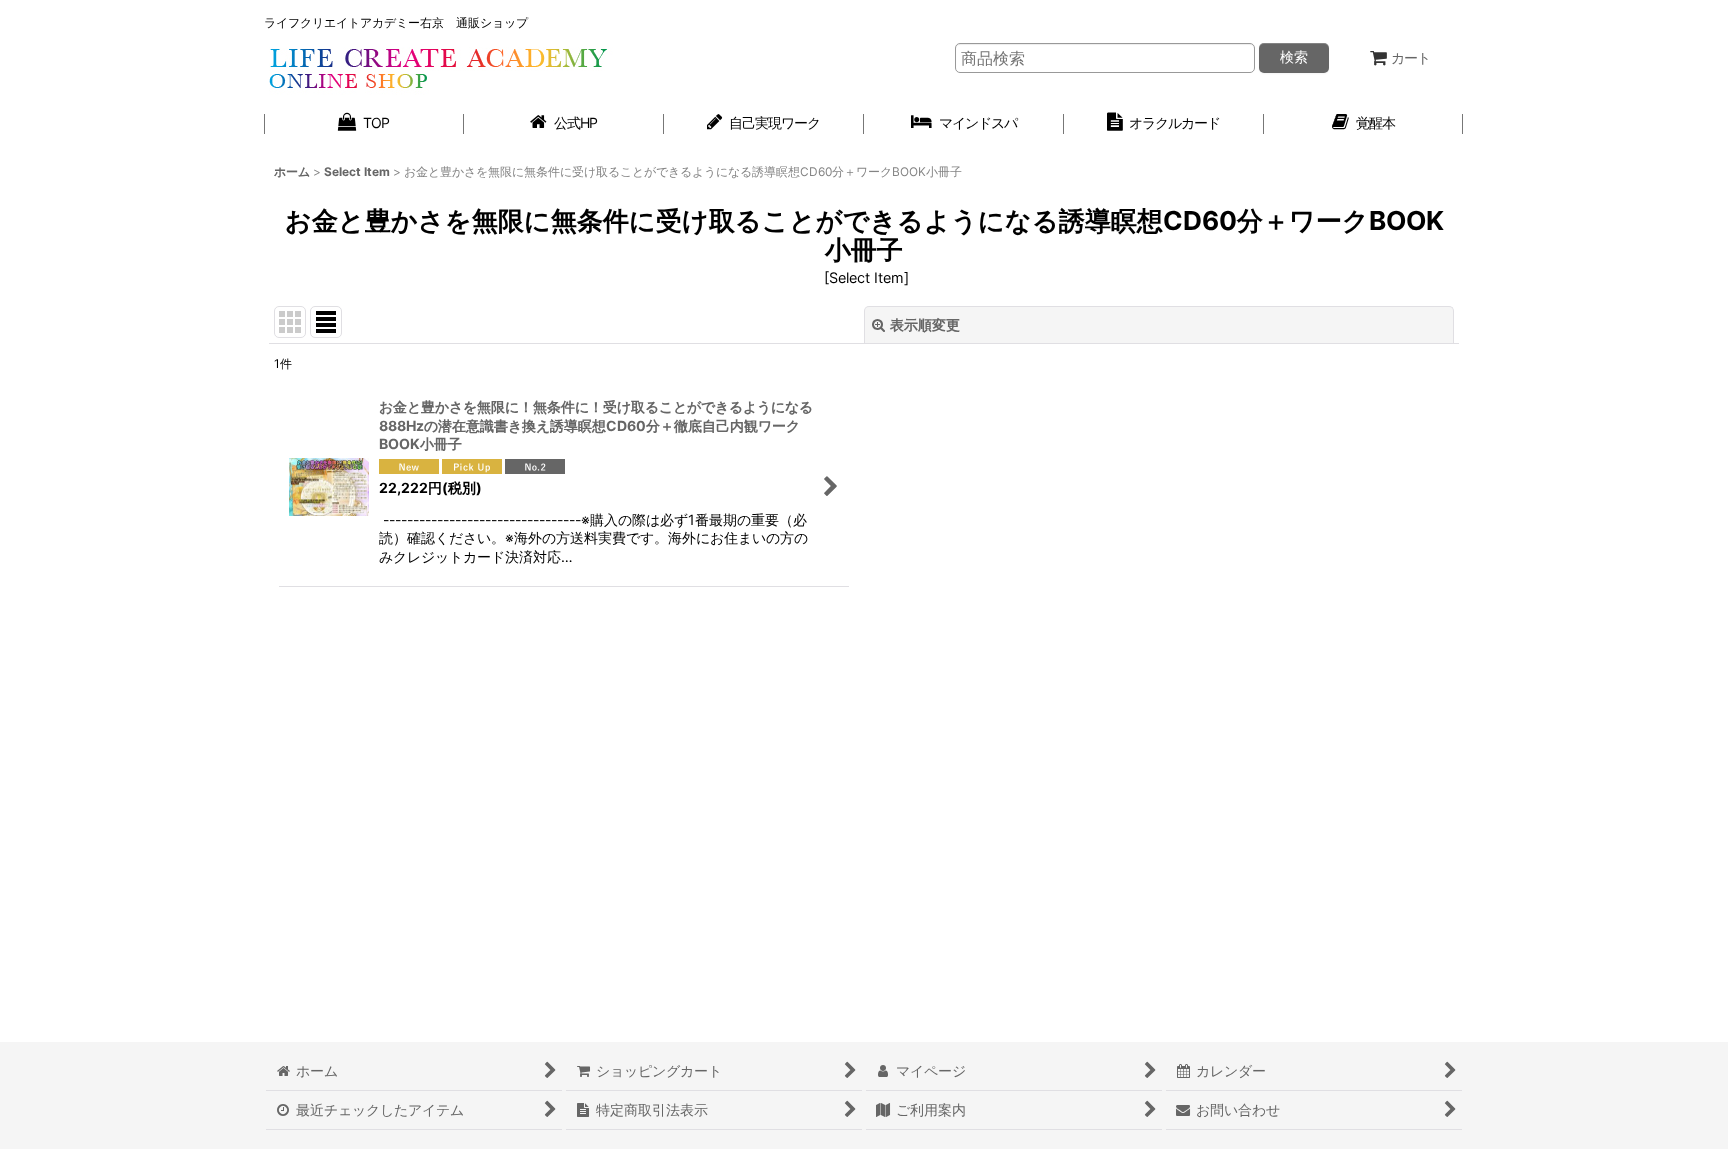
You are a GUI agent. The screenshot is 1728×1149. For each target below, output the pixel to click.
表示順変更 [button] (925, 324)
